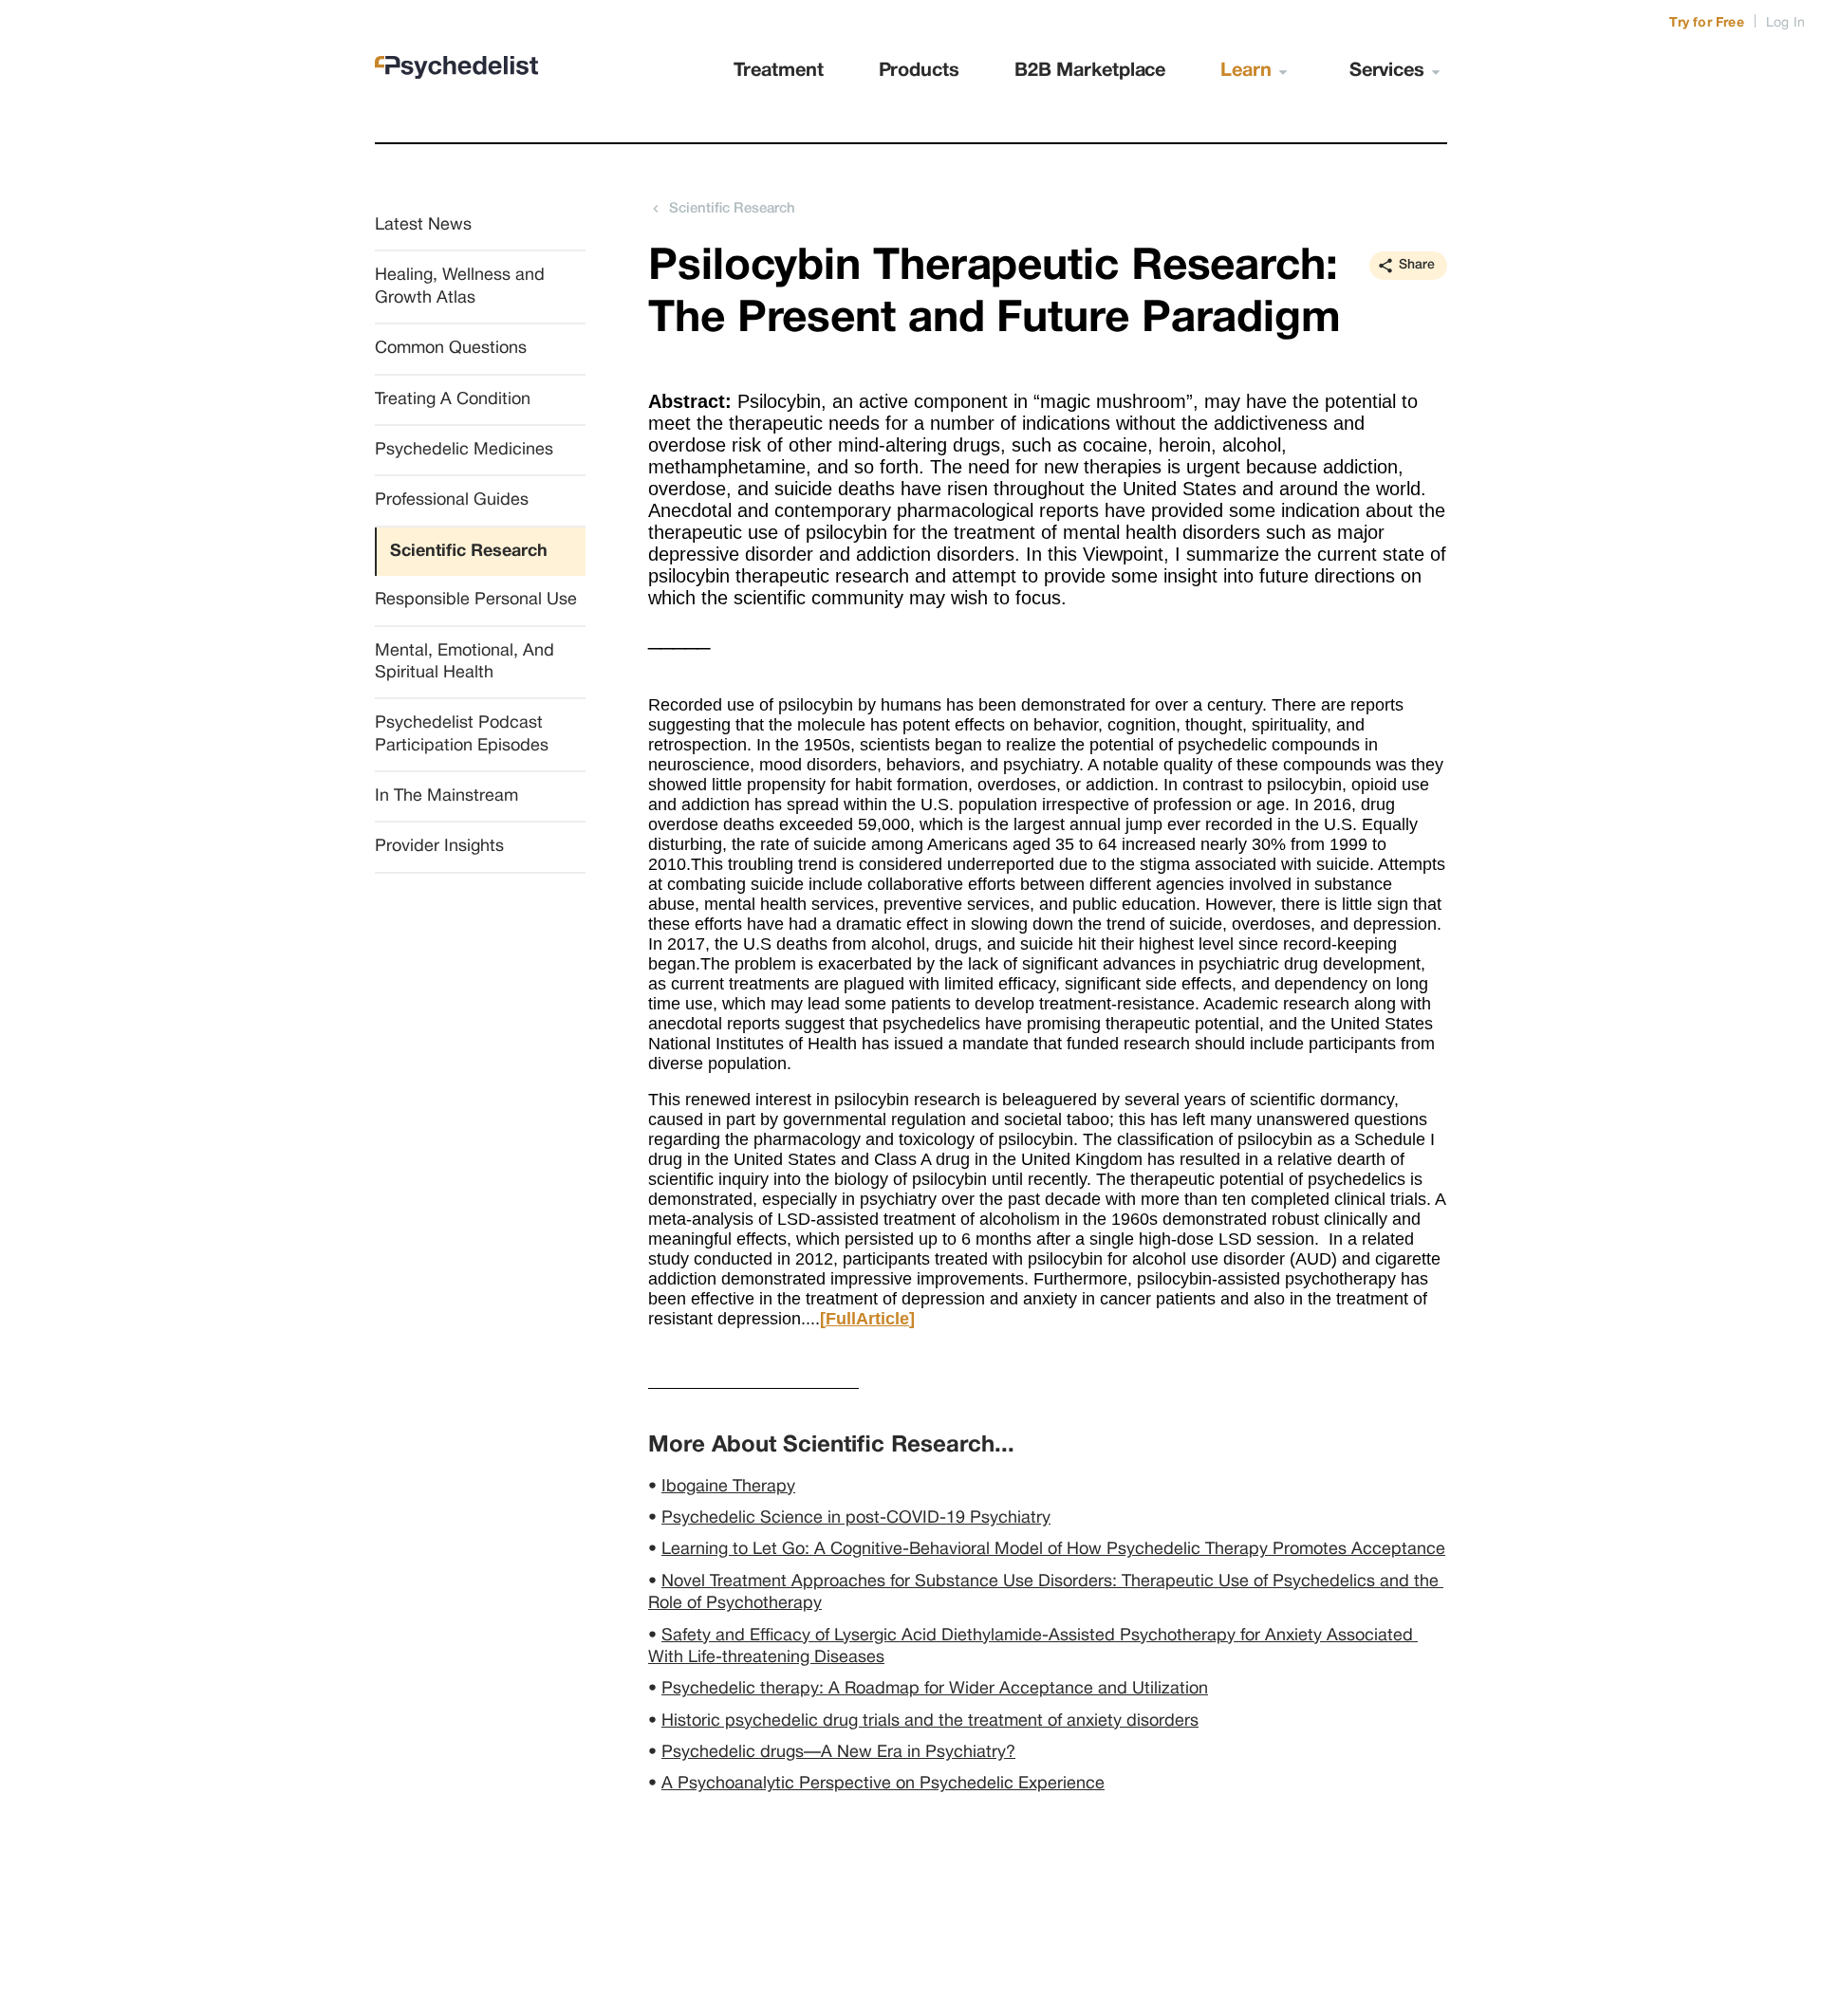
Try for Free (1706, 23)
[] (867, 1319)
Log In (1785, 23)
